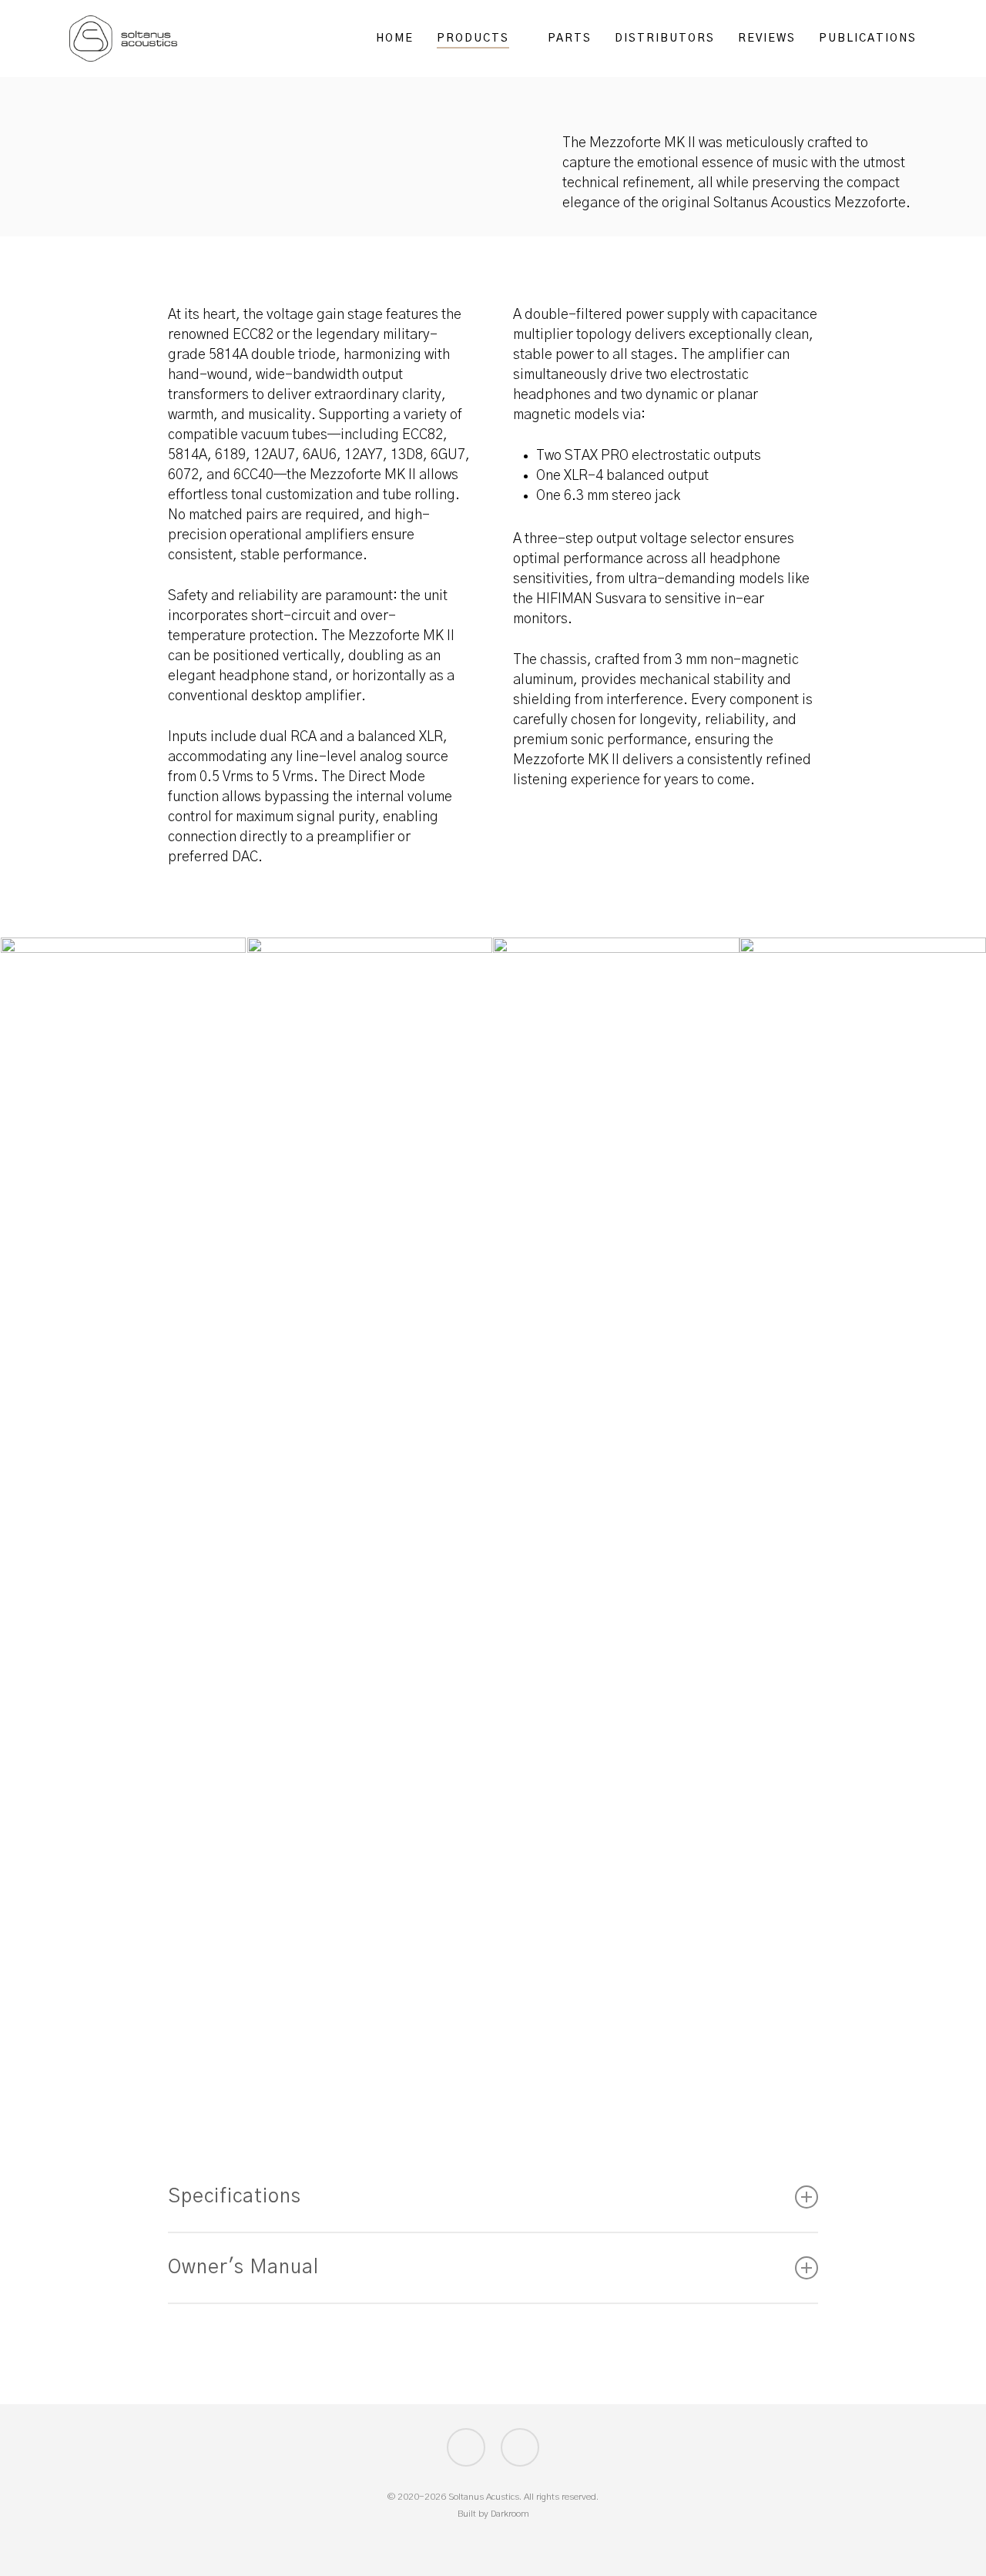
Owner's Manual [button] (243, 2267)
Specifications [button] (235, 2197)
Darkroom (510, 2514)
